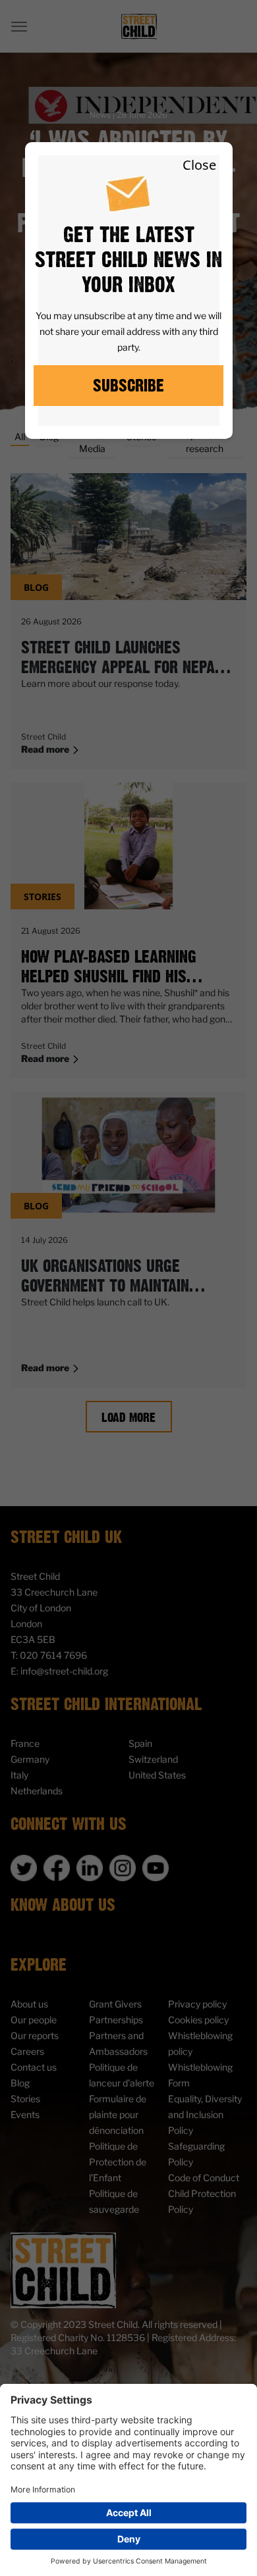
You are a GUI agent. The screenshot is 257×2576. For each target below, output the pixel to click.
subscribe (128, 385)
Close (199, 165)
